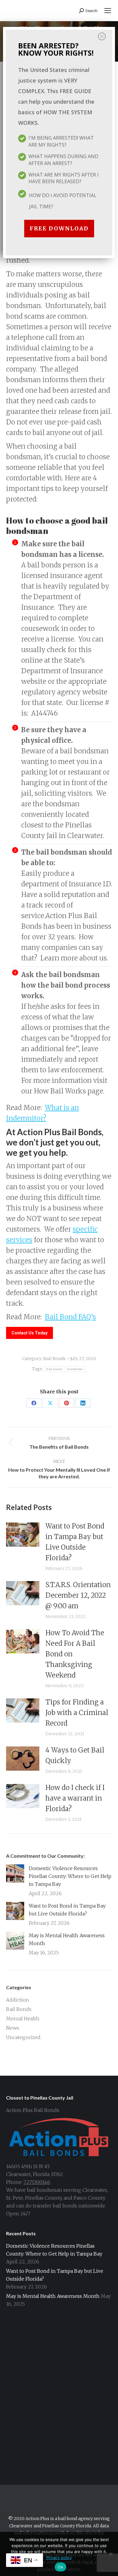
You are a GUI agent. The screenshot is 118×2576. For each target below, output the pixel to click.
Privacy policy (59, 2558)
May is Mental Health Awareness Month (67, 1939)
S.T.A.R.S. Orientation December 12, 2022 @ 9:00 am (78, 1595)
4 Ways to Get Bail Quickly (75, 1755)
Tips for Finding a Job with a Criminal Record (77, 1713)
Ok (61, 2567)
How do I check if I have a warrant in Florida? (75, 1798)
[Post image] (23, 1535)
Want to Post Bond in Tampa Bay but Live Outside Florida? (75, 1542)
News (13, 2028)
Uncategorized (23, 2037)
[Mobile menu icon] (108, 11)
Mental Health (23, 2019)
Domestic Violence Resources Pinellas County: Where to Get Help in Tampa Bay (70, 1876)
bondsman (75, 1369)
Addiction (18, 2000)
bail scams (54, 1369)
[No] (110, 2554)
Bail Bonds (54, 1359)
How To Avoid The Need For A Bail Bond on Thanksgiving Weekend (75, 1654)
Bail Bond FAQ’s (70, 1317)
